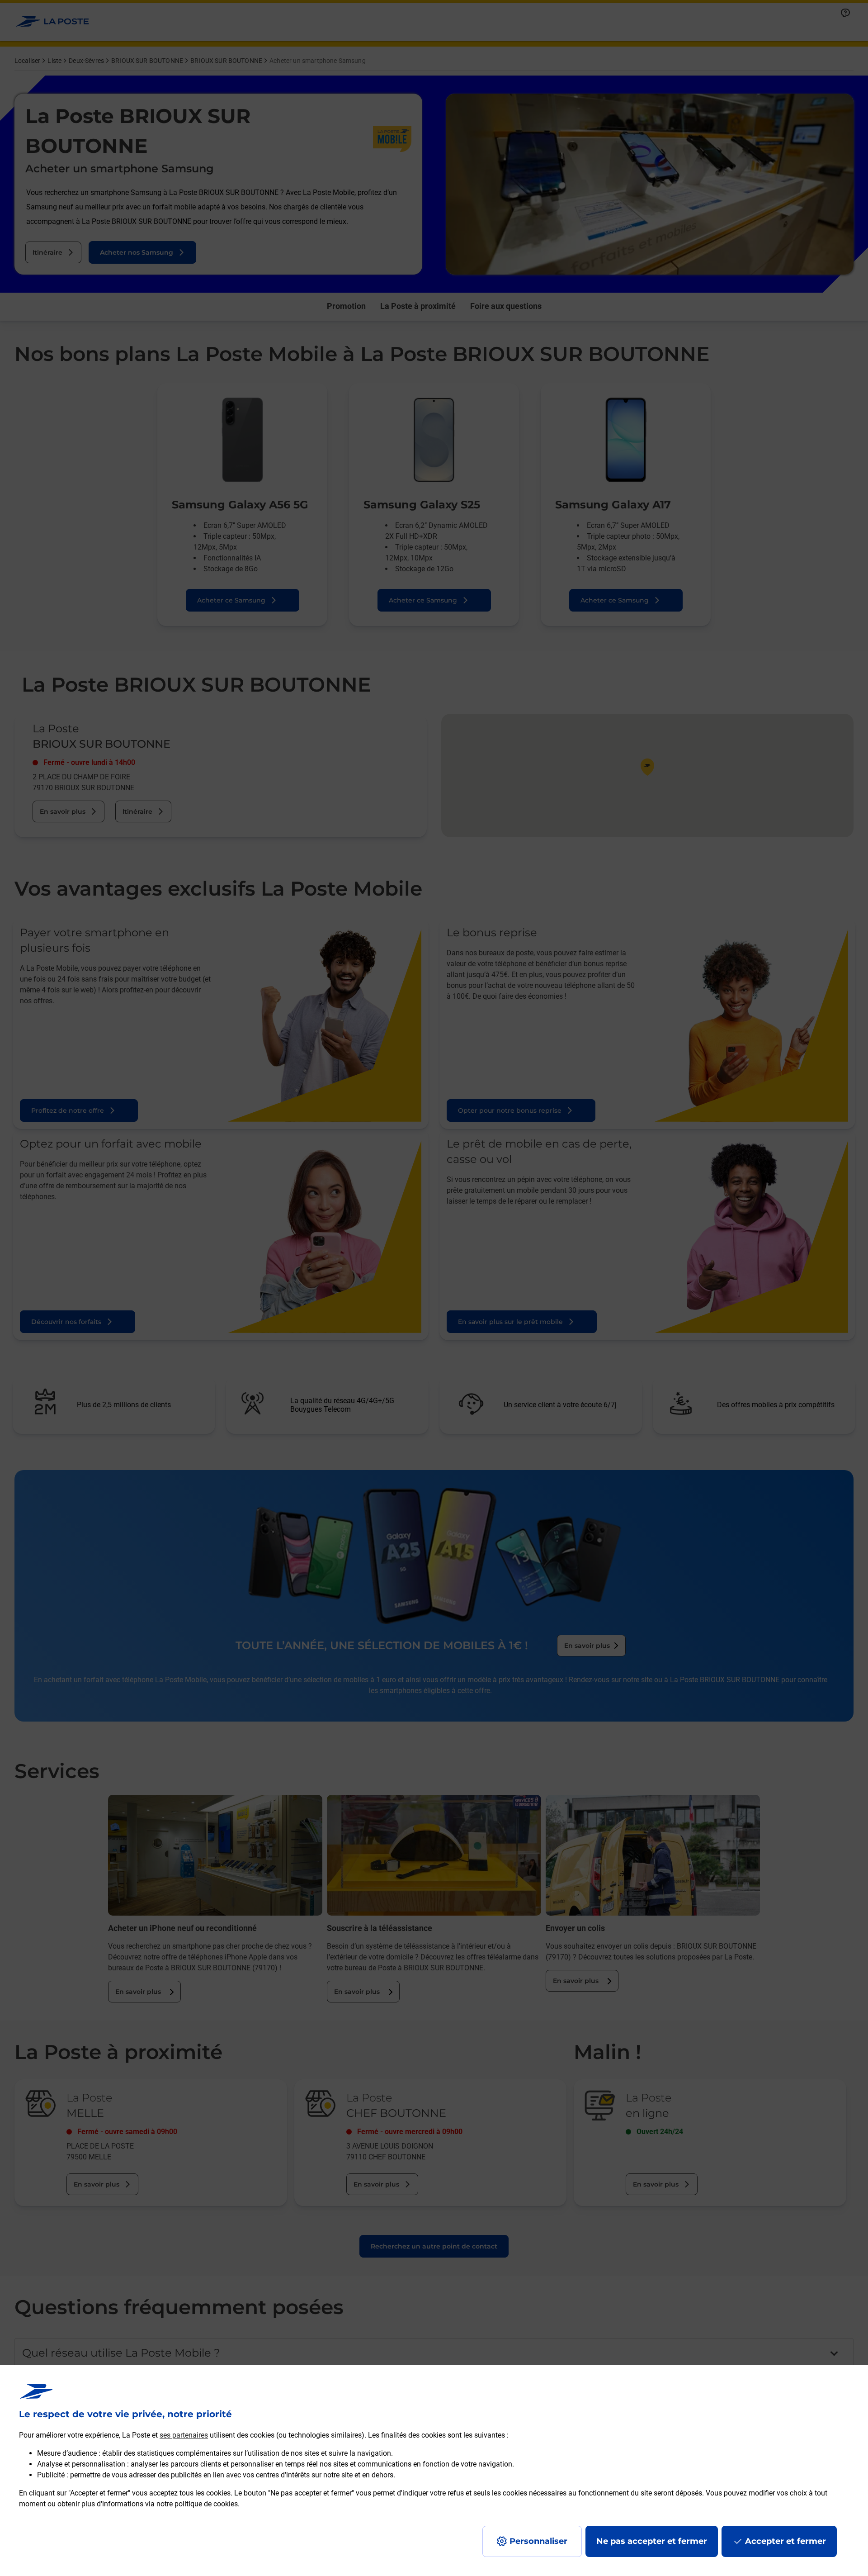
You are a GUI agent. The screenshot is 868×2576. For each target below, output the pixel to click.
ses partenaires (184, 2435)
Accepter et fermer (785, 2541)
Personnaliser (538, 2541)
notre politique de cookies (197, 2504)
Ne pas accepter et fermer (652, 2541)
